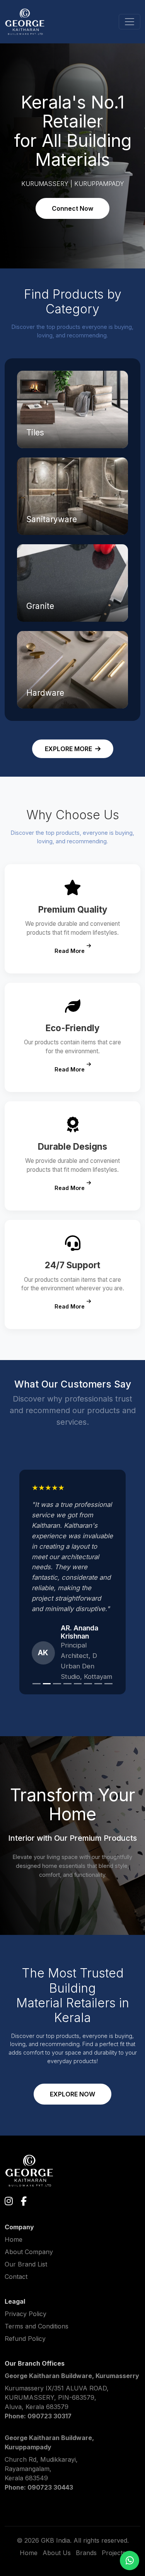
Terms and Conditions (37, 2326)
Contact (16, 2277)
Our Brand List (26, 2264)
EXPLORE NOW (72, 2094)
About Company (29, 2252)
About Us (57, 2553)
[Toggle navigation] (130, 22)
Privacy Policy (26, 2314)
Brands (86, 2553)
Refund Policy (25, 2339)
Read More (70, 951)
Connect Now (72, 208)
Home (14, 2239)
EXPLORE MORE (68, 749)
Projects (114, 2553)
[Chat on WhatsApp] (130, 2561)
